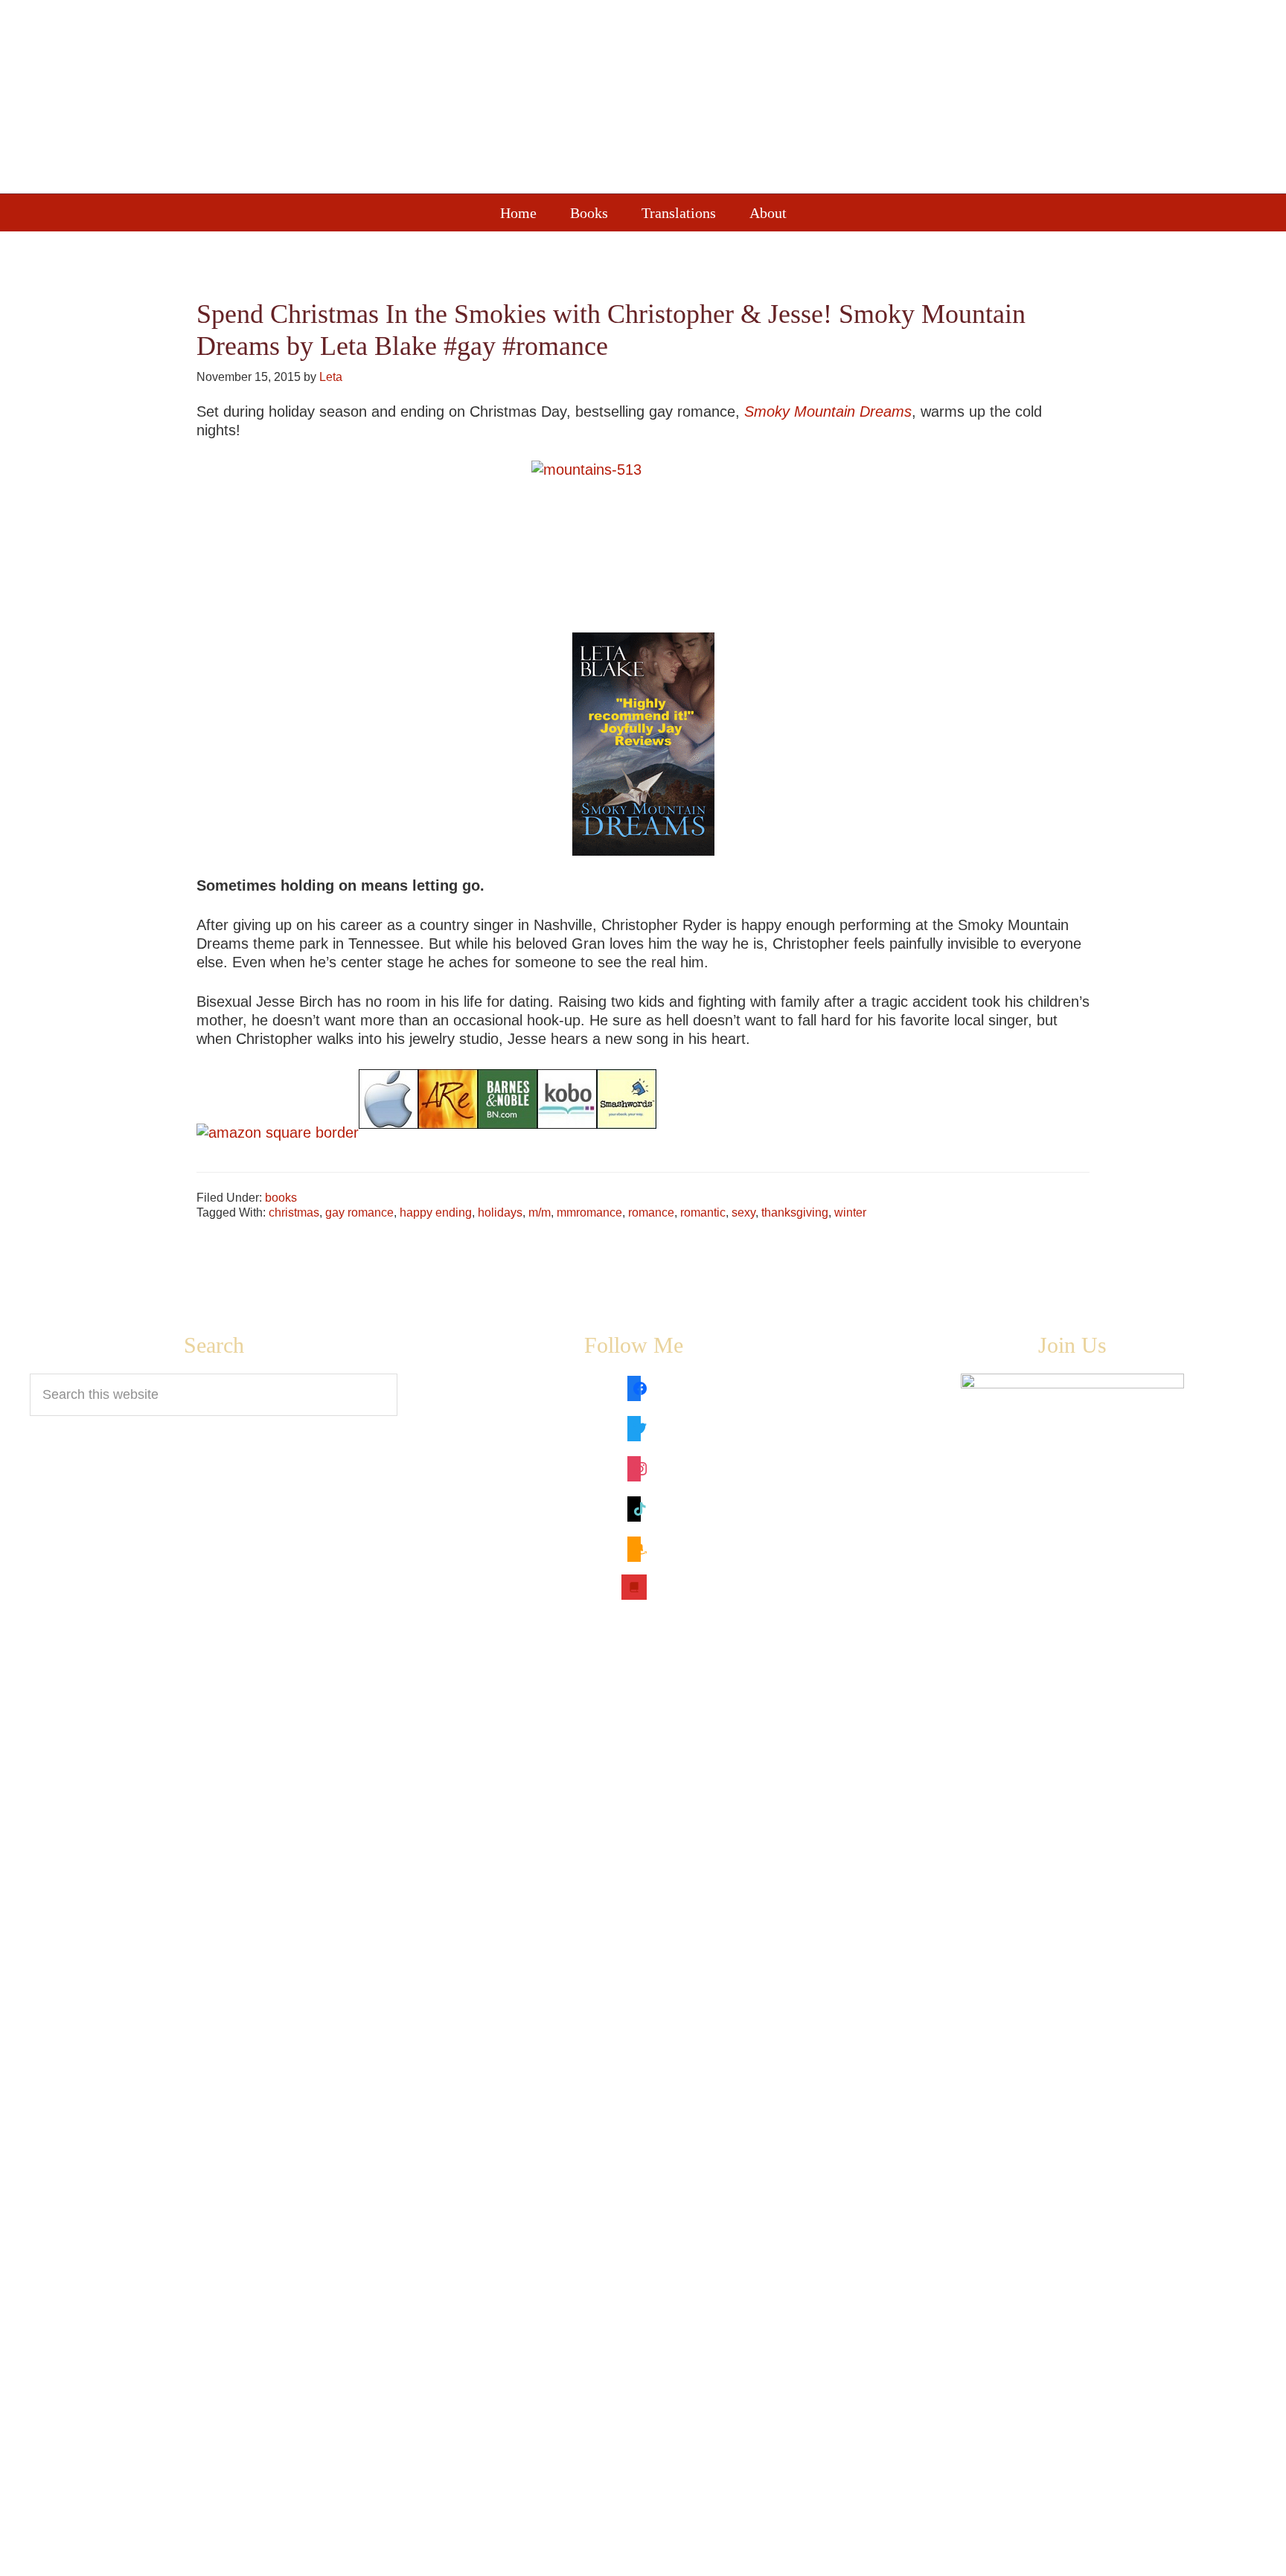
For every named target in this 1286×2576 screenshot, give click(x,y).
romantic (703, 1212)
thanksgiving (795, 1212)
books (281, 1198)
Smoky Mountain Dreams (828, 411)
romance (651, 1212)
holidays (500, 1212)
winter (850, 1212)
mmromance (589, 1212)
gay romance (359, 1212)
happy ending (436, 1212)
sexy (743, 1212)
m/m (540, 1212)
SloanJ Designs (829, 2555)
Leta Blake (673, 100)
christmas (294, 1212)
